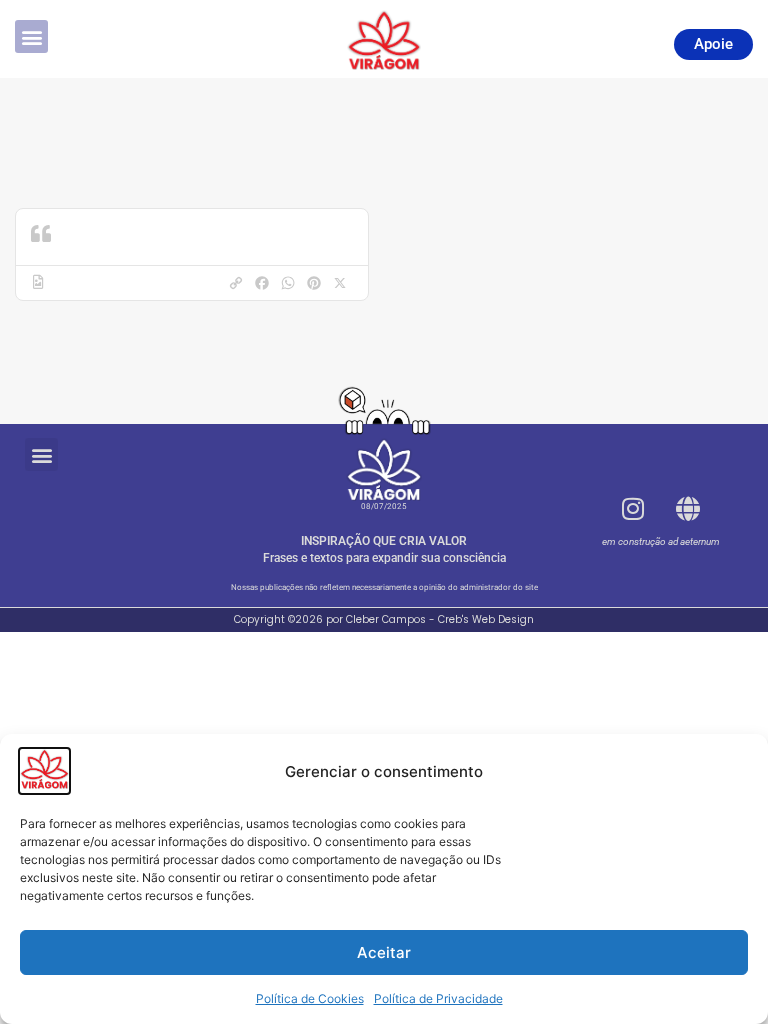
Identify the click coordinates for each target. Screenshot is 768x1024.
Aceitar (384, 952)
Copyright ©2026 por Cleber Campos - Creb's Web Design (384, 619)
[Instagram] (633, 509)
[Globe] (688, 509)
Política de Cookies (310, 998)
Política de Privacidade (438, 998)
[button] (31, 36)
